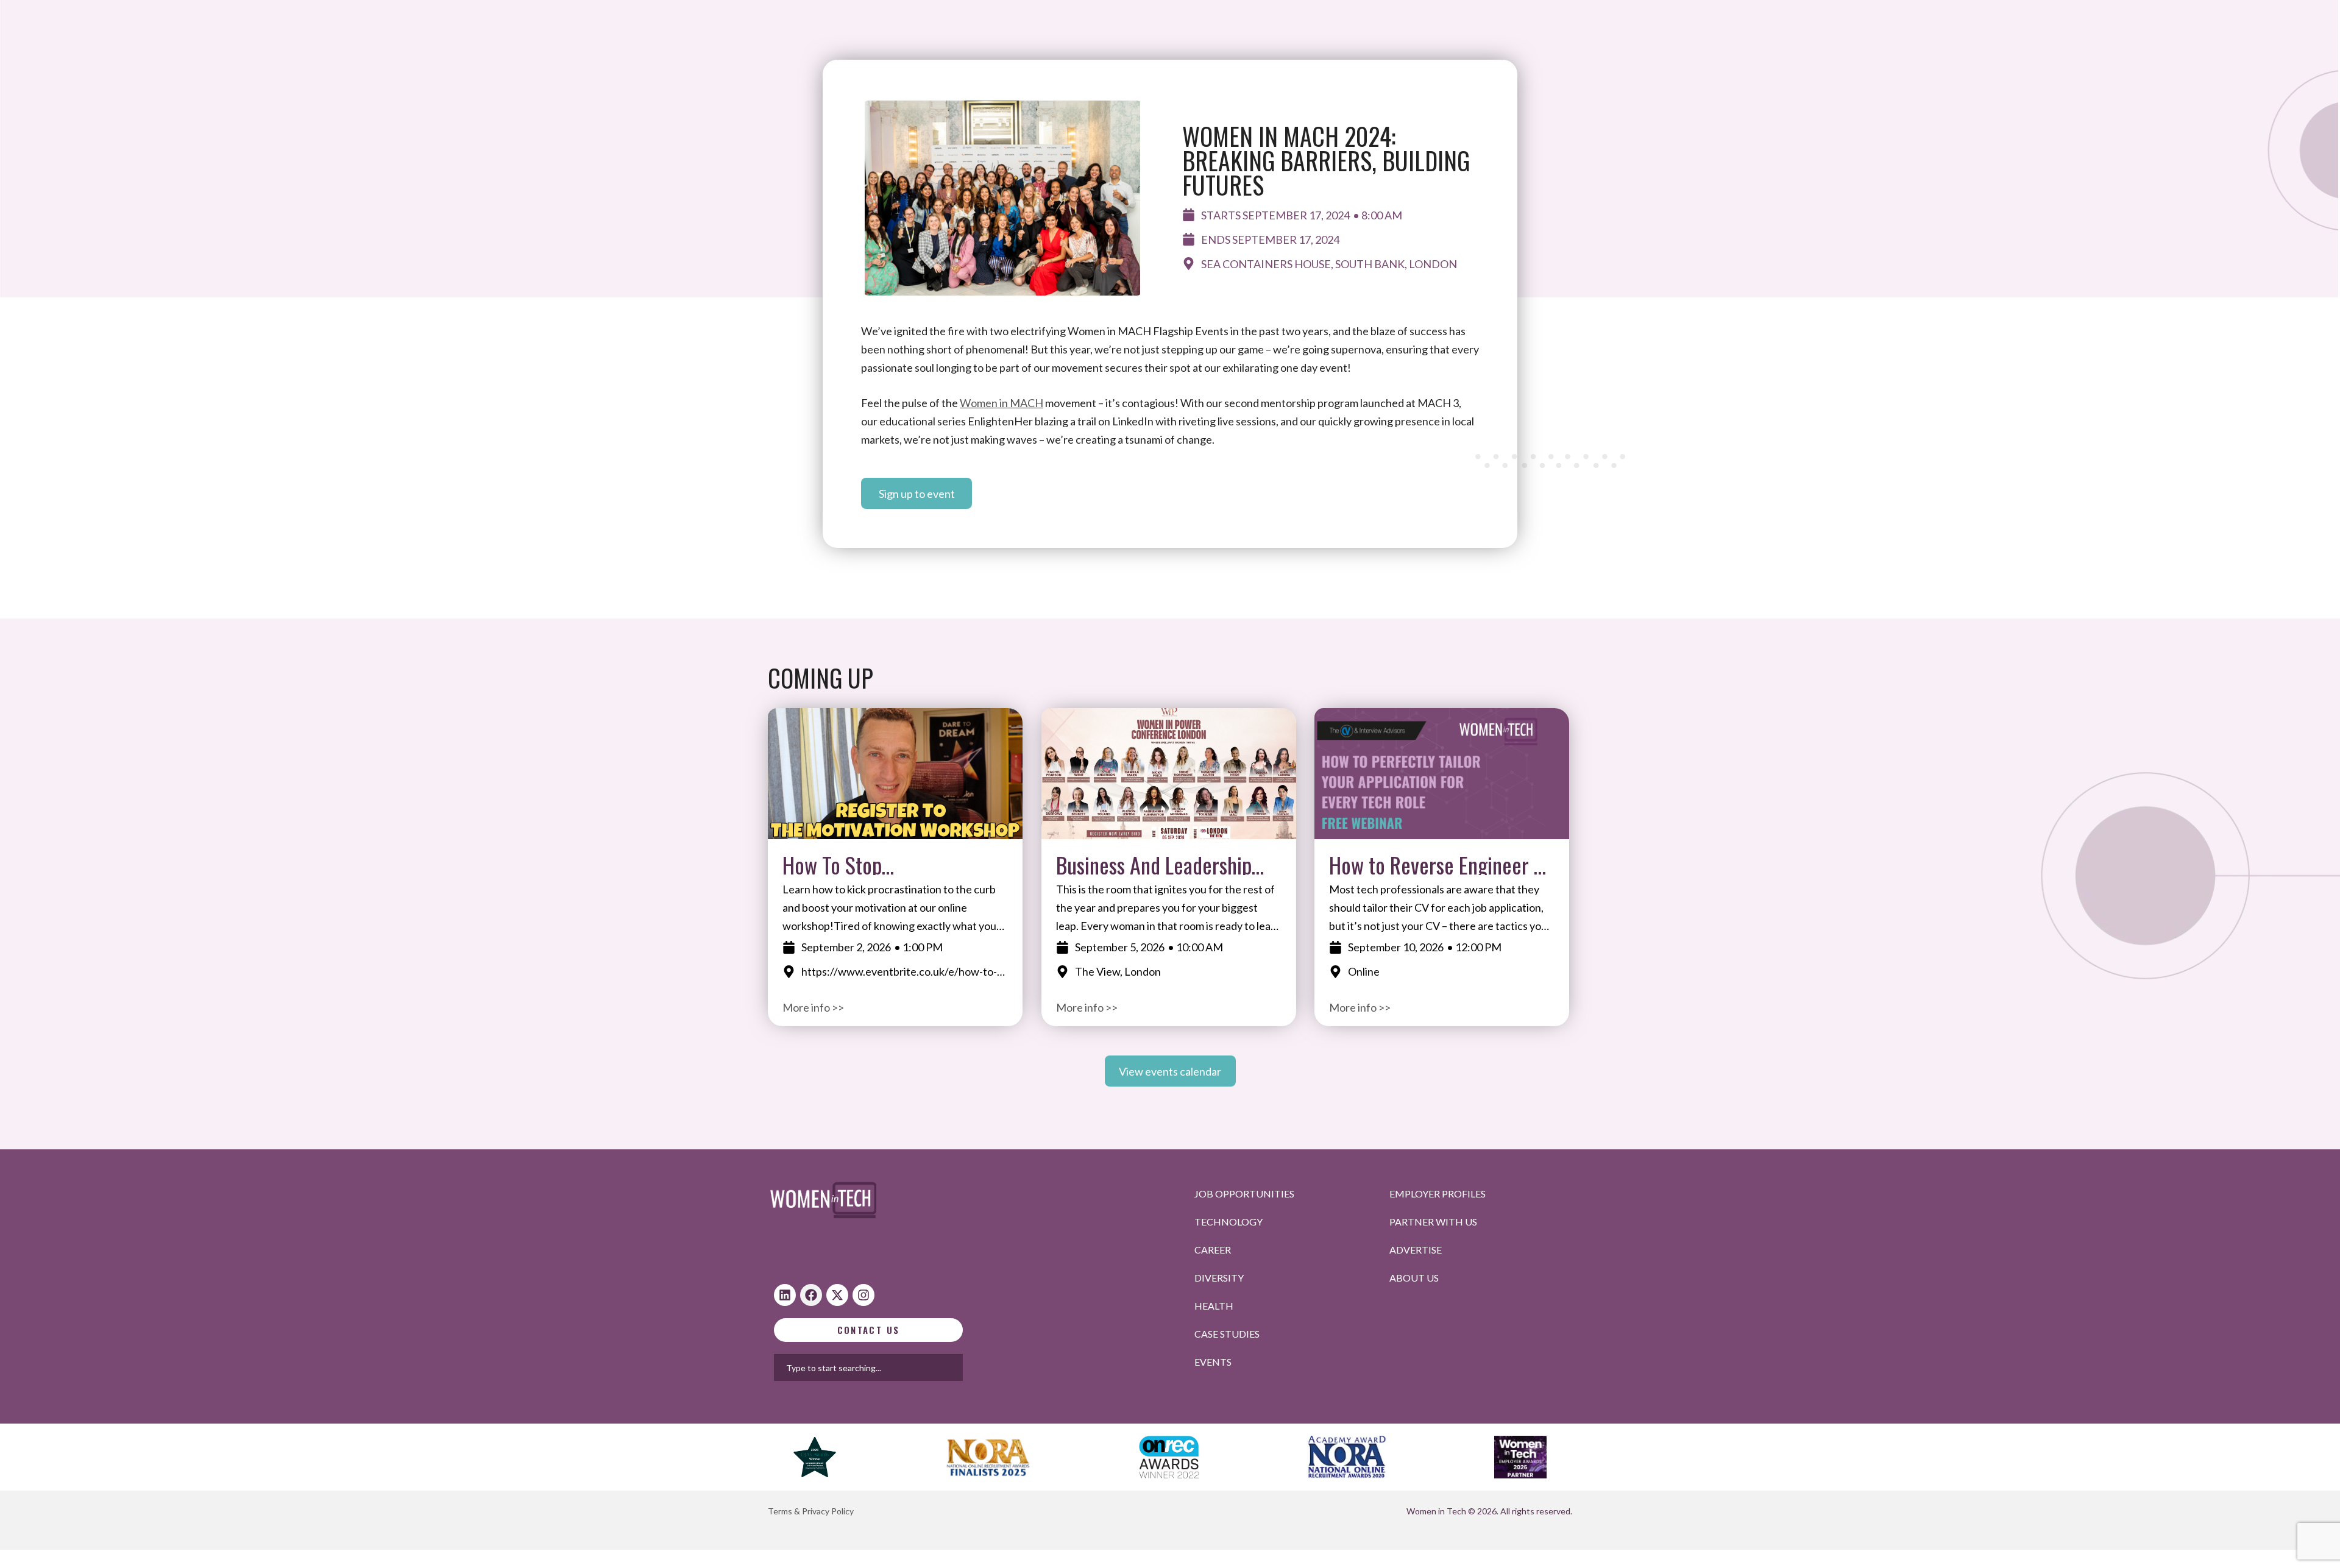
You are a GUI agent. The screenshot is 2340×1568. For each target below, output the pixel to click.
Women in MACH (1002, 403)
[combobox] (907, 1368)
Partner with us (1433, 1222)
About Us (1414, 1278)
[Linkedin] (785, 1295)
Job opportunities (1244, 1194)
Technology (1228, 1222)
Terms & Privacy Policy (811, 1511)
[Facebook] (811, 1295)
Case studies (1227, 1334)
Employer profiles (1438, 1194)
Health (1214, 1306)
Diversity (1219, 1278)
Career (1213, 1250)
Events (1213, 1362)
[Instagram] (863, 1295)
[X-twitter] (837, 1295)
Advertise (1416, 1250)
